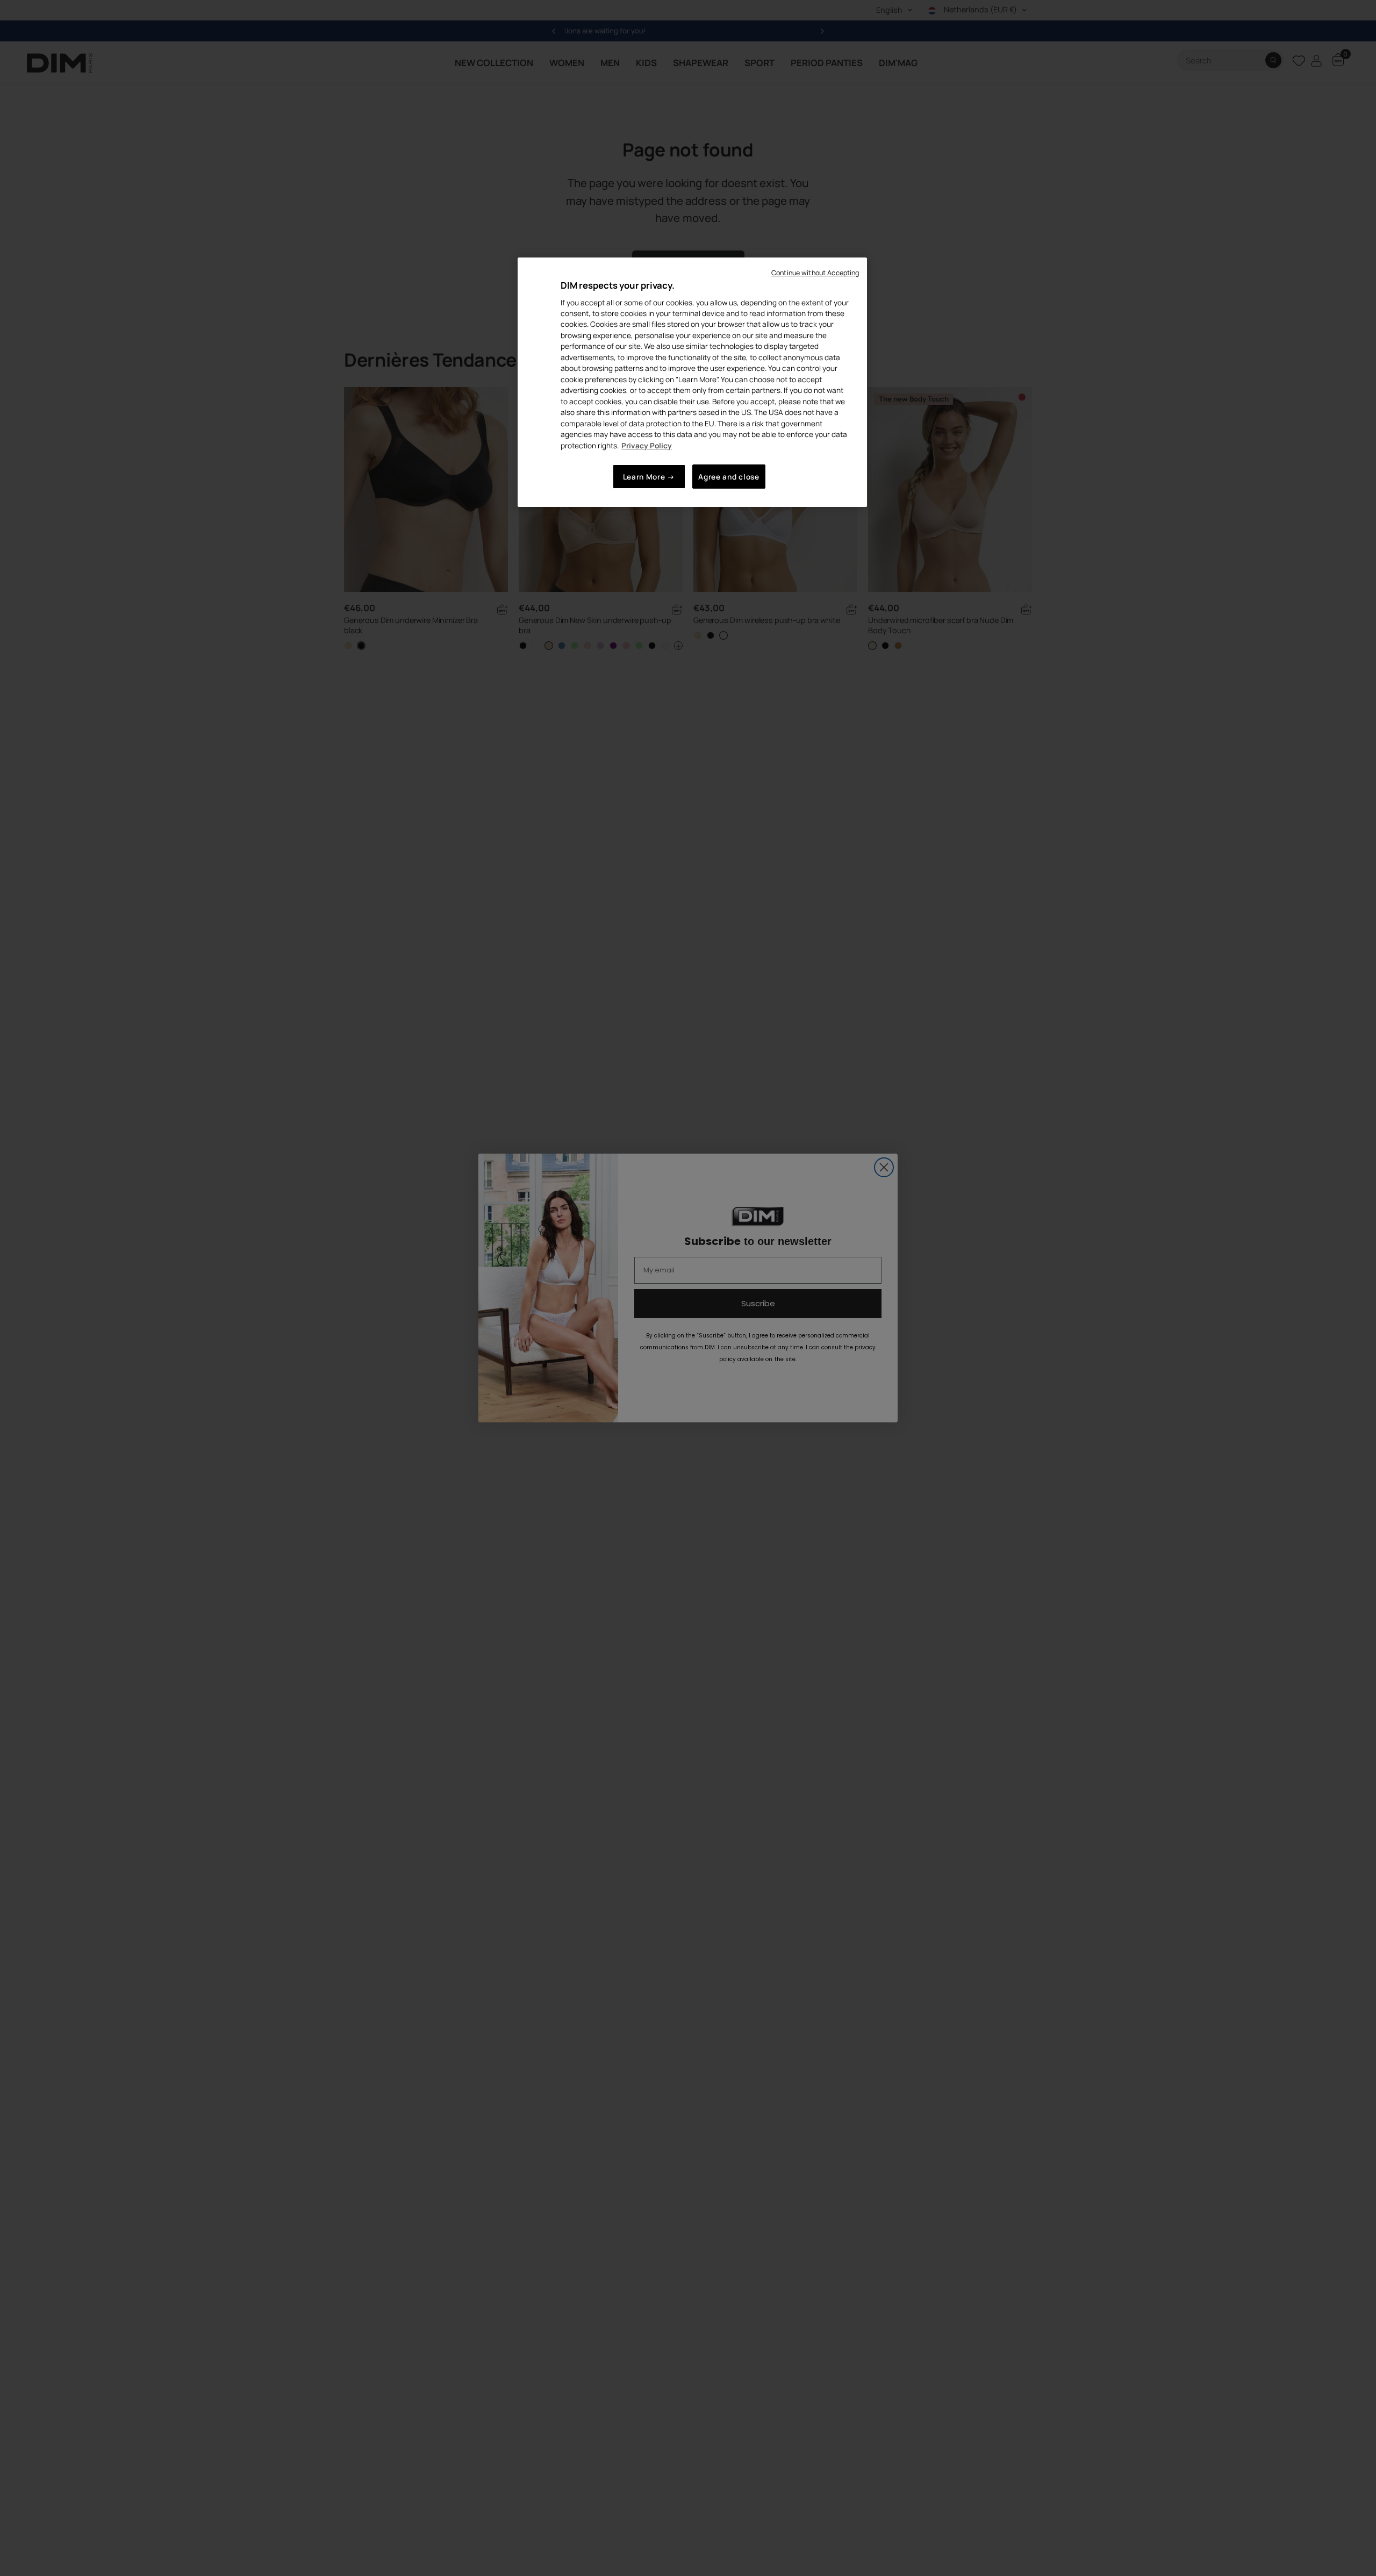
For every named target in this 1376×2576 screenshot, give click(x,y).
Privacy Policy (647, 445)
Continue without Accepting (815, 273)
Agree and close (729, 477)
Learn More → (649, 477)
